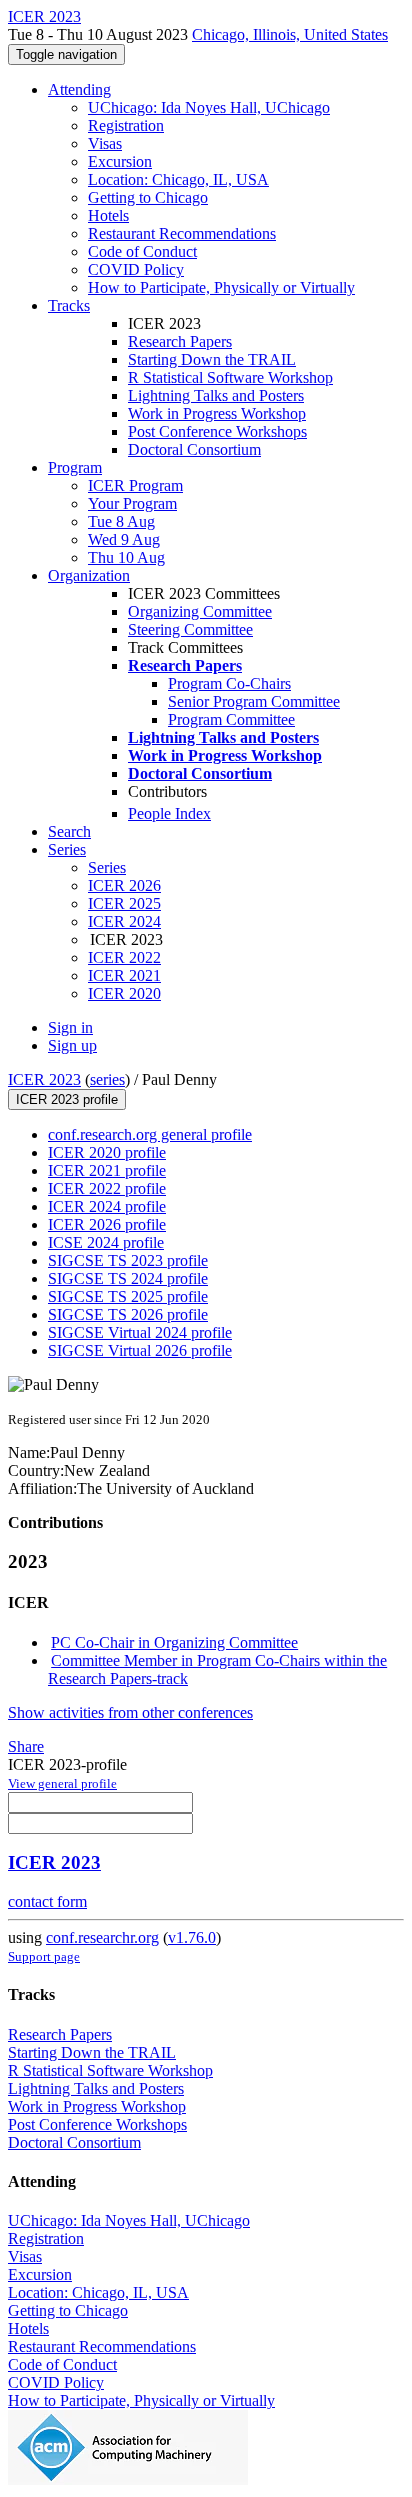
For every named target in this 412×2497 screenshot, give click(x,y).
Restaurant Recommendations (182, 233)
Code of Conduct (142, 251)
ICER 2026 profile (107, 1224)
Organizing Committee (200, 611)
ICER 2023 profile (67, 1099)
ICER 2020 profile (107, 1152)
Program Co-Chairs (229, 683)
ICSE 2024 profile (106, 1242)
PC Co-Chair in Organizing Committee (174, 1642)
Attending (79, 89)
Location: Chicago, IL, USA (178, 179)
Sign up (72, 1045)
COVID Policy (136, 269)
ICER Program (135, 485)
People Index (169, 813)
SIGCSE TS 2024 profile (128, 1278)
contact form (47, 1901)
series (107, 1079)
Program (75, 467)
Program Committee (231, 719)
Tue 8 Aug (121, 521)
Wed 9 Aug (124, 539)
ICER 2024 (124, 921)
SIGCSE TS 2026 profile (128, 1314)
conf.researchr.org (102, 1937)
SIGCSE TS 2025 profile (128, 1296)
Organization (89, 575)
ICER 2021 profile (107, 1170)
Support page (44, 1956)
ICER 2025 (124, 903)
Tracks (69, 305)
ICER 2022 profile (107, 1188)
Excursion (120, 161)
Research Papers (180, 341)
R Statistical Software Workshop (230, 377)
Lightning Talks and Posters (216, 395)
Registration (126, 125)
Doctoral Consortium (194, 449)
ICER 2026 (124, 885)
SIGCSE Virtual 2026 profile (140, 1350)
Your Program (132, 503)
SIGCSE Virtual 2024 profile (140, 1332)
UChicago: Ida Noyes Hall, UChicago (209, 107)
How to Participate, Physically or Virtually (221, 287)
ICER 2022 (124, 957)
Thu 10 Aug (126, 557)
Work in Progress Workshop (217, 413)
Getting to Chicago (148, 197)
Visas (105, 143)
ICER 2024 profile (107, 1206)
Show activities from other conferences (130, 1712)
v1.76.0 (192, 1937)
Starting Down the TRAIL (212, 359)
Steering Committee (190, 629)
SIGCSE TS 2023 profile (128, 1260)
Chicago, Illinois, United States (290, 34)
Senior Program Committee (254, 701)
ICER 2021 (124, 975)
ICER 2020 (124, 993)
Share (26, 1746)
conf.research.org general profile (150, 1134)
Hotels (108, 215)
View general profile (62, 1783)
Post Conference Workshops (217, 431)
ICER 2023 (44, 1079)
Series (107, 867)
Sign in (70, 1027)
